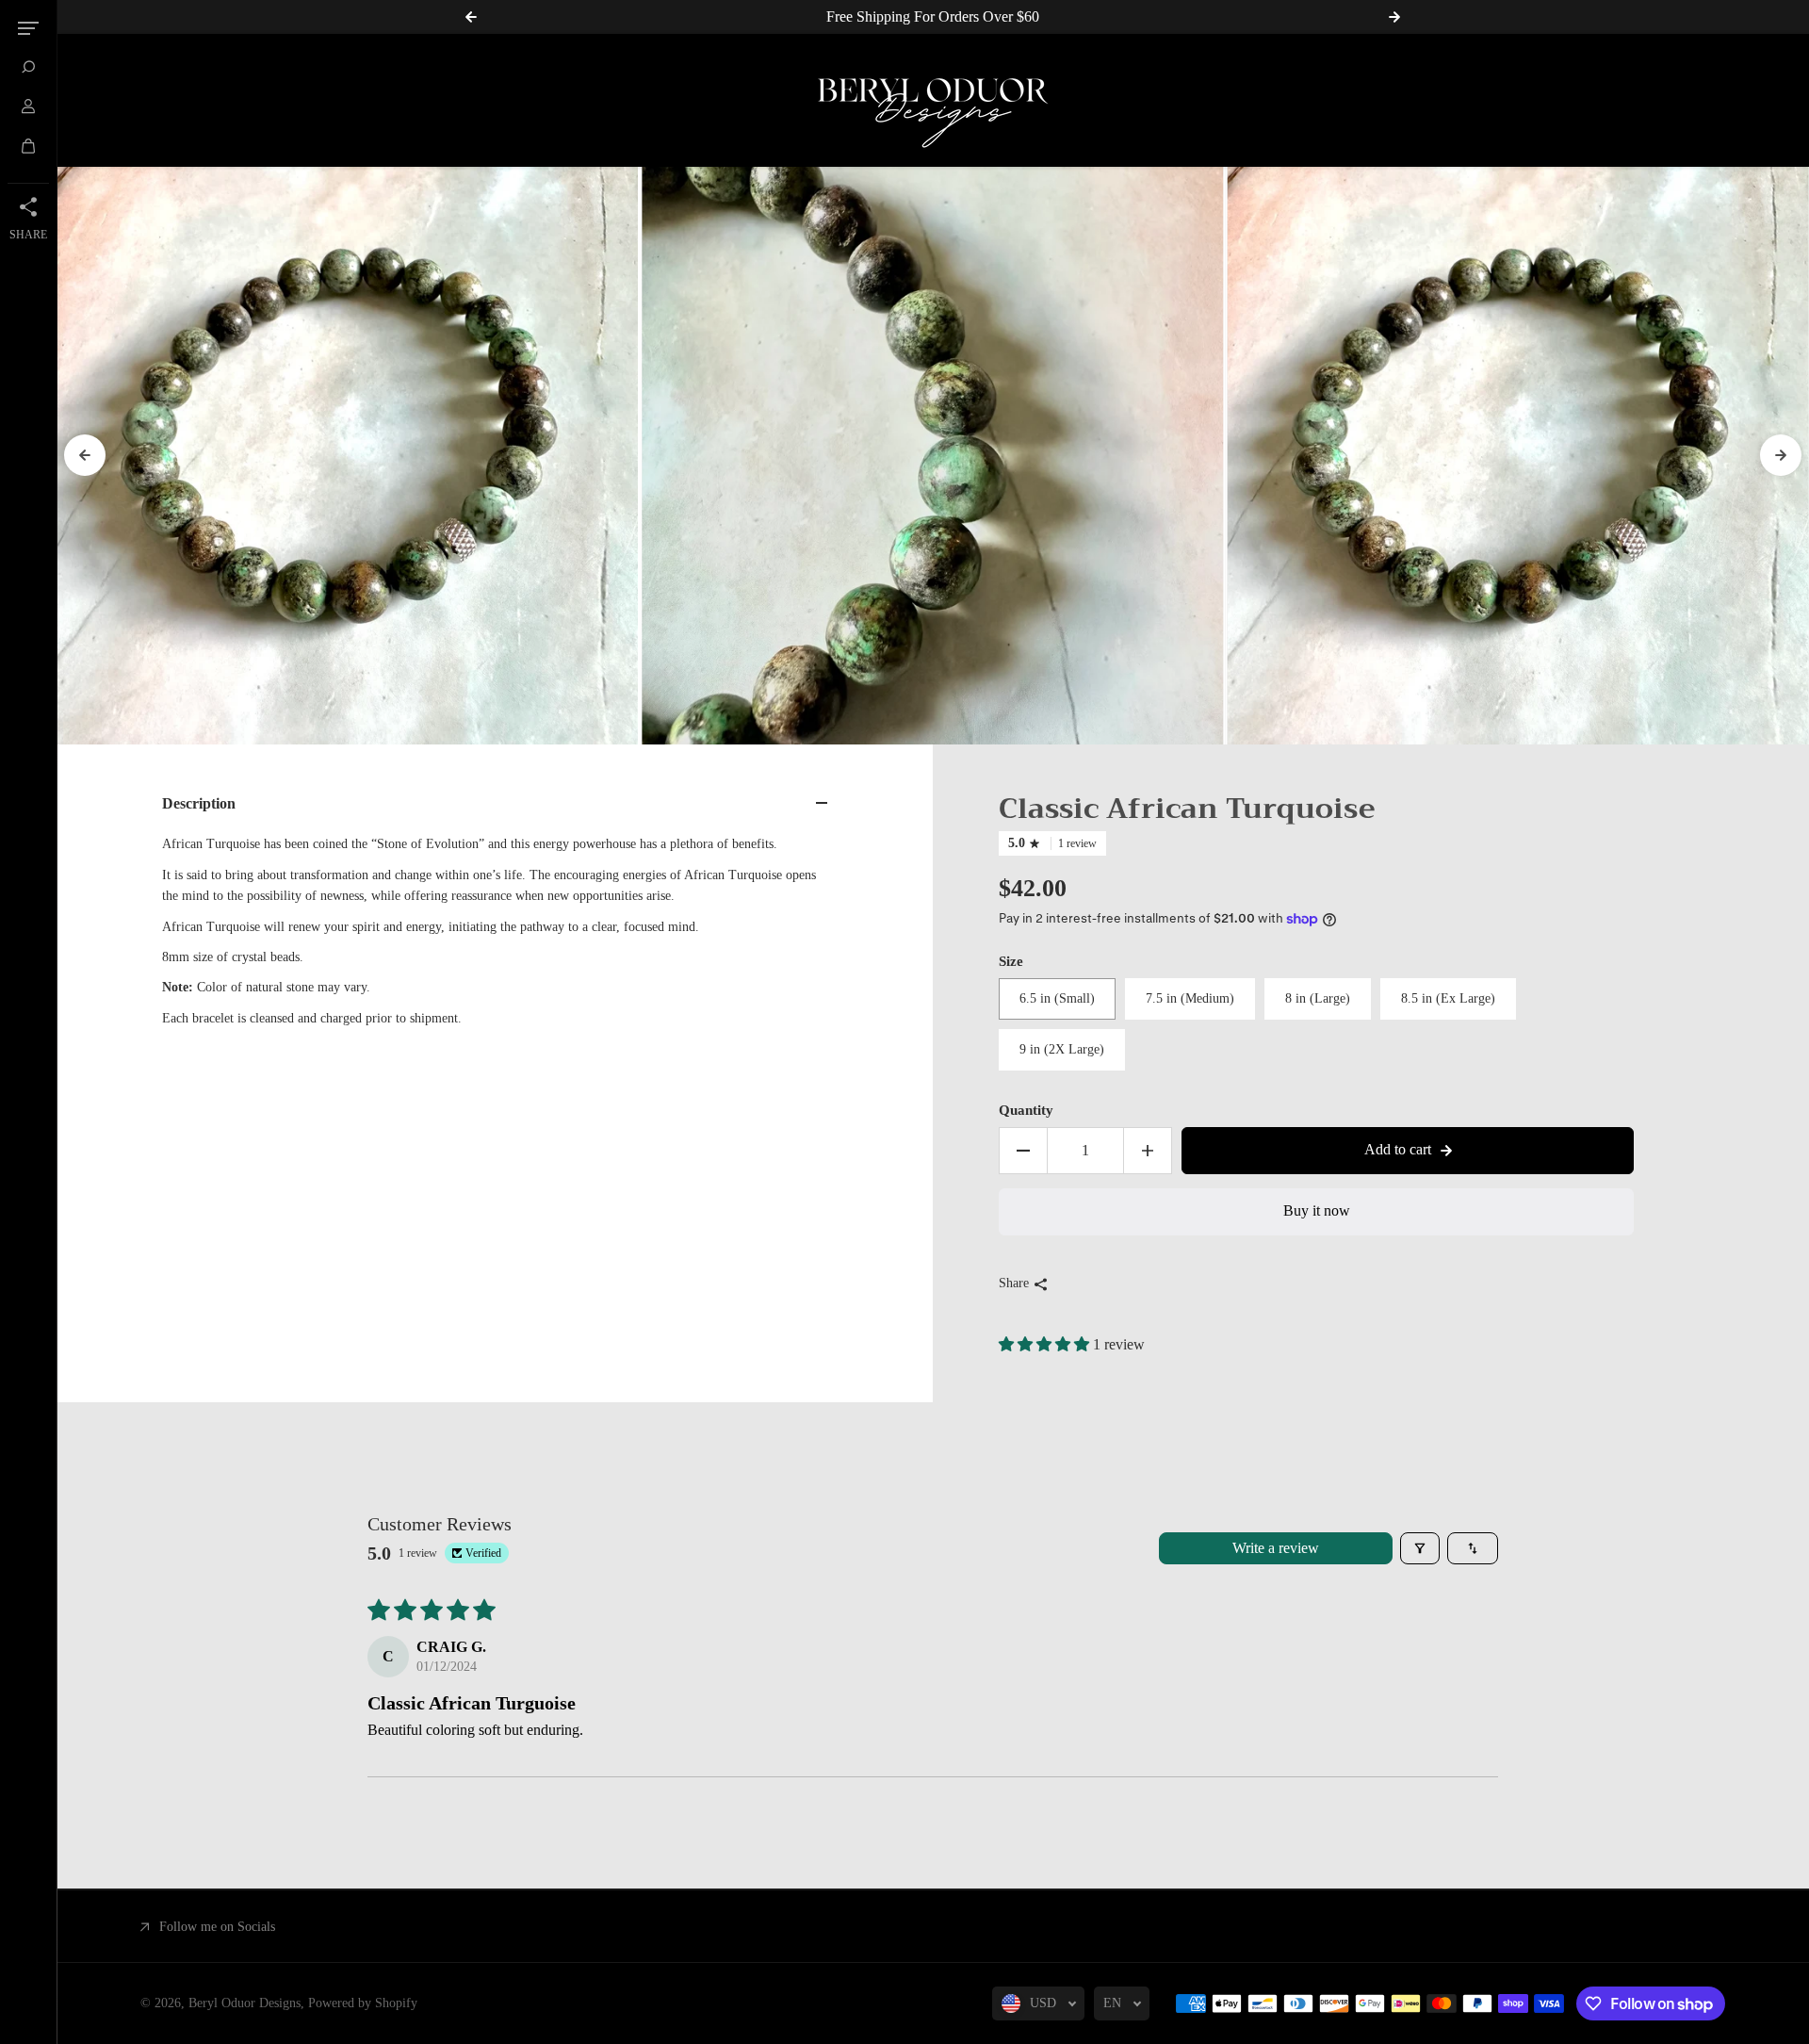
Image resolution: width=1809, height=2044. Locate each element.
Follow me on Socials (217, 1927)
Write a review (1276, 1548)
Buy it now (1317, 1210)
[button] (1046, 1344)
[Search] (28, 67)
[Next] (1781, 455)
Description (199, 803)
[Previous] (85, 455)
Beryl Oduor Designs (244, 2003)
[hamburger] (28, 28)
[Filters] (1420, 1548)
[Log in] (28, 106)
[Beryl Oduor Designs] (933, 100)
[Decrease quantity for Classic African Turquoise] (1023, 1151)
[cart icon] (28, 146)
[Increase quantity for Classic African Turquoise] (1148, 1151)
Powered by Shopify (363, 2003)
